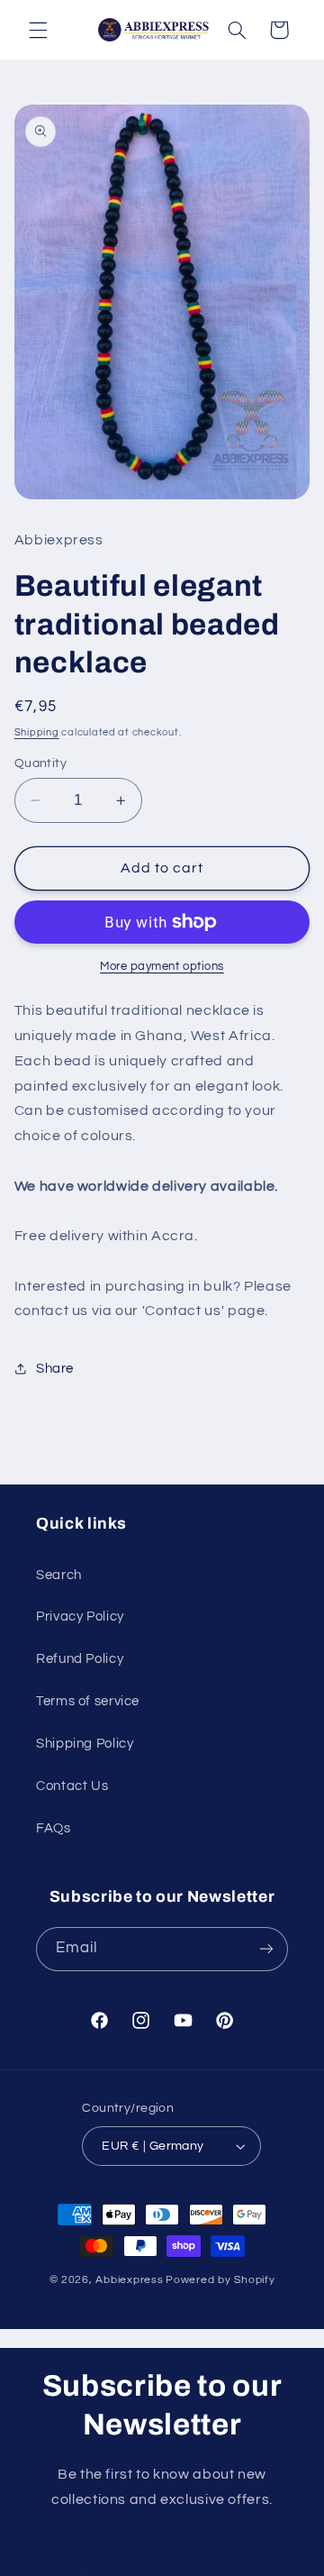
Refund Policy (80, 1659)
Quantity (40, 763)
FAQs (54, 1828)
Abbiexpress (129, 2280)
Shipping (37, 732)
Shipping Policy (85, 1744)
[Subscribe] (266, 1949)
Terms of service (88, 1701)
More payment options (162, 967)
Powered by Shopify (220, 2280)
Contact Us (72, 1786)
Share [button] (55, 1369)
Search (59, 1575)
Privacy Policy (80, 1617)
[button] (38, 30)
